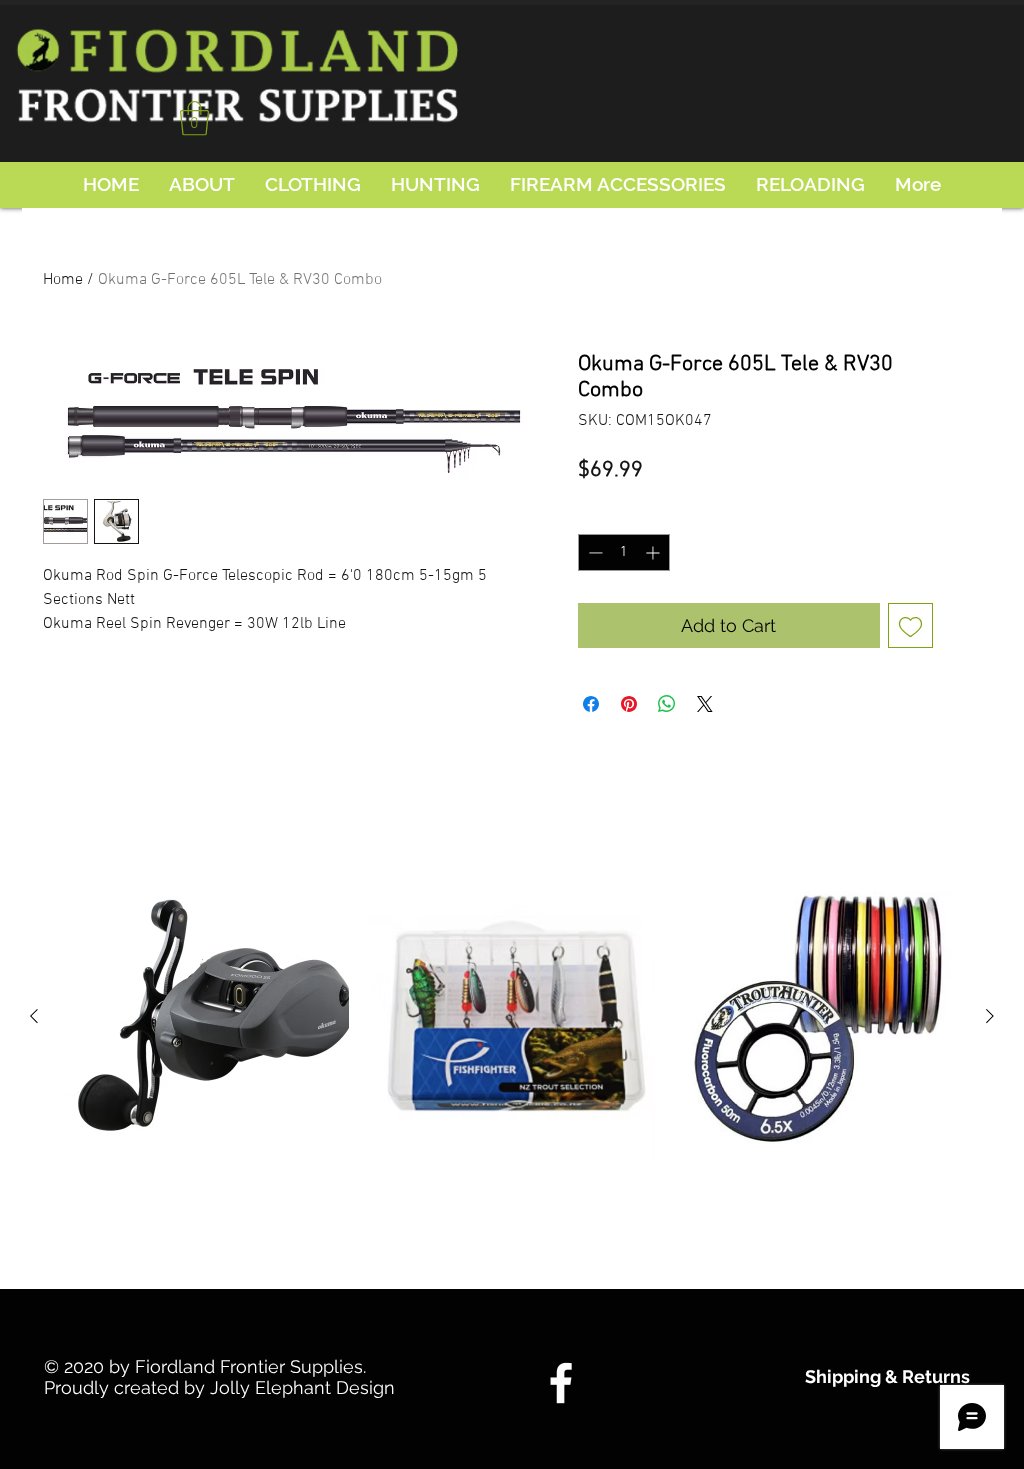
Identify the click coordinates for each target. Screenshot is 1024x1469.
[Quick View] (206, 1017)
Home (63, 280)
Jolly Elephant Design (302, 1387)
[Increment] (654, 552)
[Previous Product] (34, 1016)
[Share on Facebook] (591, 704)
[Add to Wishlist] (910, 625)
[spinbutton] (624, 552)
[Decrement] (593, 552)
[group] (512, 1070)
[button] (194, 118)
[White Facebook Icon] (561, 1383)
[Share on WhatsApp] (667, 704)
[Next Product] (990, 1016)
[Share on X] (705, 704)
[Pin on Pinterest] (629, 704)
